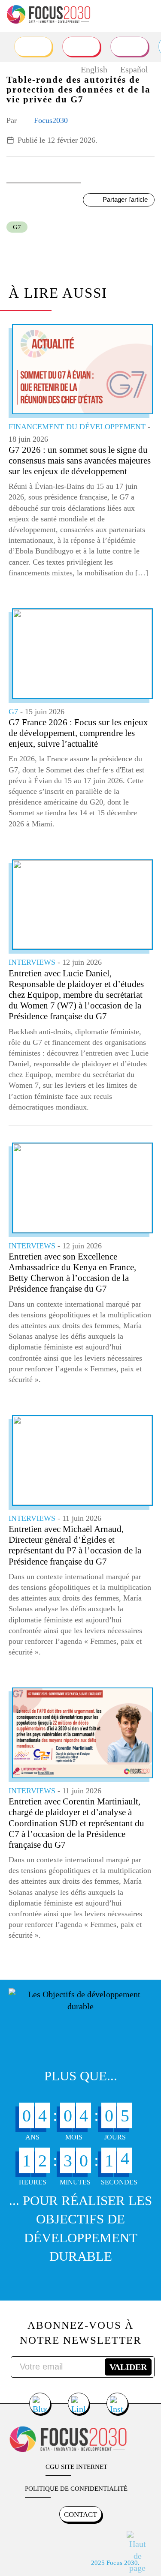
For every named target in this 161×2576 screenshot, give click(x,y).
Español (134, 69)
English (94, 69)
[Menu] (147, 15)
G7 (17, 227)
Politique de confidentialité (76, 2489)
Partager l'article (125, 199)
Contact (80, 2515)
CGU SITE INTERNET (76, 2467)
